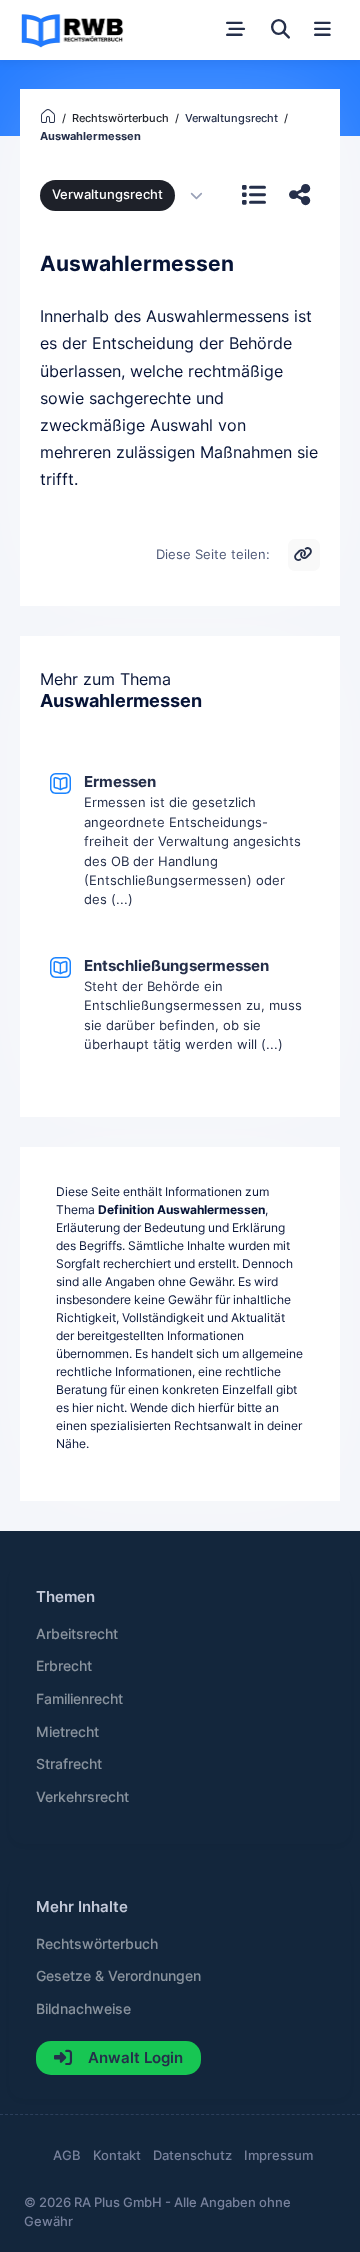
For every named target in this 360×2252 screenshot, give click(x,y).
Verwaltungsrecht (107, 194)
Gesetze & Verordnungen (118, 1976)
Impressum (278, 2155)
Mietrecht (67, 1732)
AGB (67, 2155)
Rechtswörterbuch (97, 1944)
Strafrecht (69, 1764)
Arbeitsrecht (77, 1634)
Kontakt (117, 2155)
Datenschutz (192, 2155)
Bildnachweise (83, 2009)
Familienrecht (79, 1699)
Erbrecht (64, 1666)
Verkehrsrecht (82, 1797)
